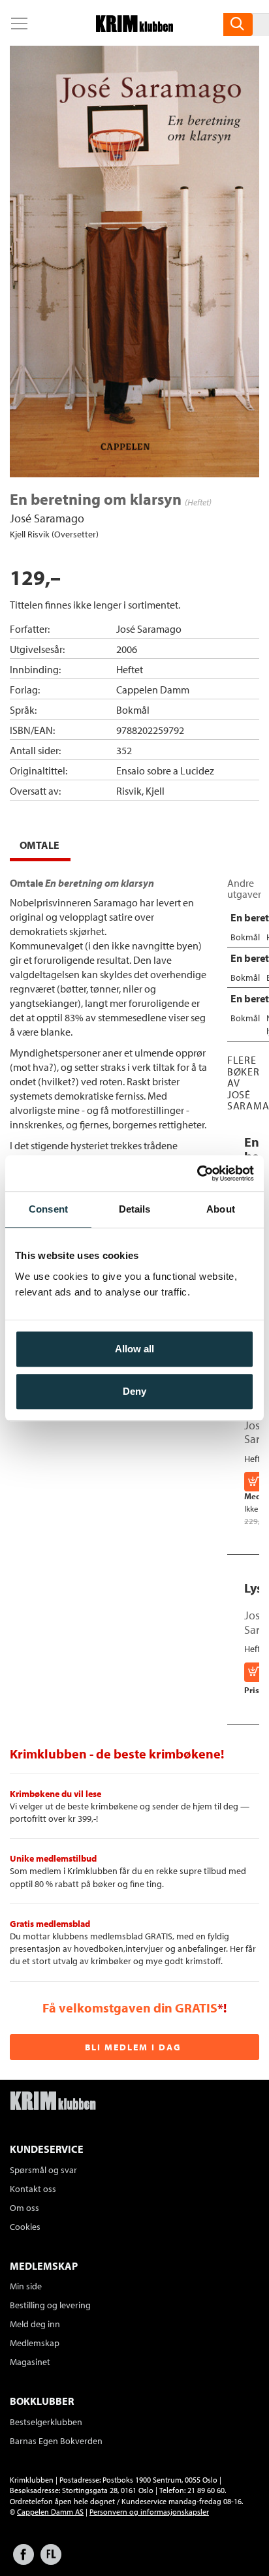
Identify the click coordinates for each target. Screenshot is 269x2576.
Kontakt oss (33, 2189)
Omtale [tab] (40, 845)
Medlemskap (35, 2343)
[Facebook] (24, 2561)
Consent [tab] (48, 1209)
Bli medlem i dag (133, 2047)
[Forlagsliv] (51, 2561)
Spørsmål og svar (43, 2170)
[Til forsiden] (134, 28)
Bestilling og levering (50, 2305)
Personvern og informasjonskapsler (149, 2512)
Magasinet (30, 2362)
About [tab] (221, 1209)
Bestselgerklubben (46, 2422)
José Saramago (47, 518)
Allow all (134, 1349)
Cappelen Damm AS (50, 2512)
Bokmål (133, 710)
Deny (134, 1391)
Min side (26, 2286)
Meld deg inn (35, 2324)
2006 (127, 649)
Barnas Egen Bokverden (56, 2441)
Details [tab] (135, 1209)
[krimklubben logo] (53, 2102)
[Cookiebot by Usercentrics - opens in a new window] (197, 1173)
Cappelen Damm (153, 690)
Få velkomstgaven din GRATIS (130, 2008)
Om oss (24, 2208)
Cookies (25, 2227)
